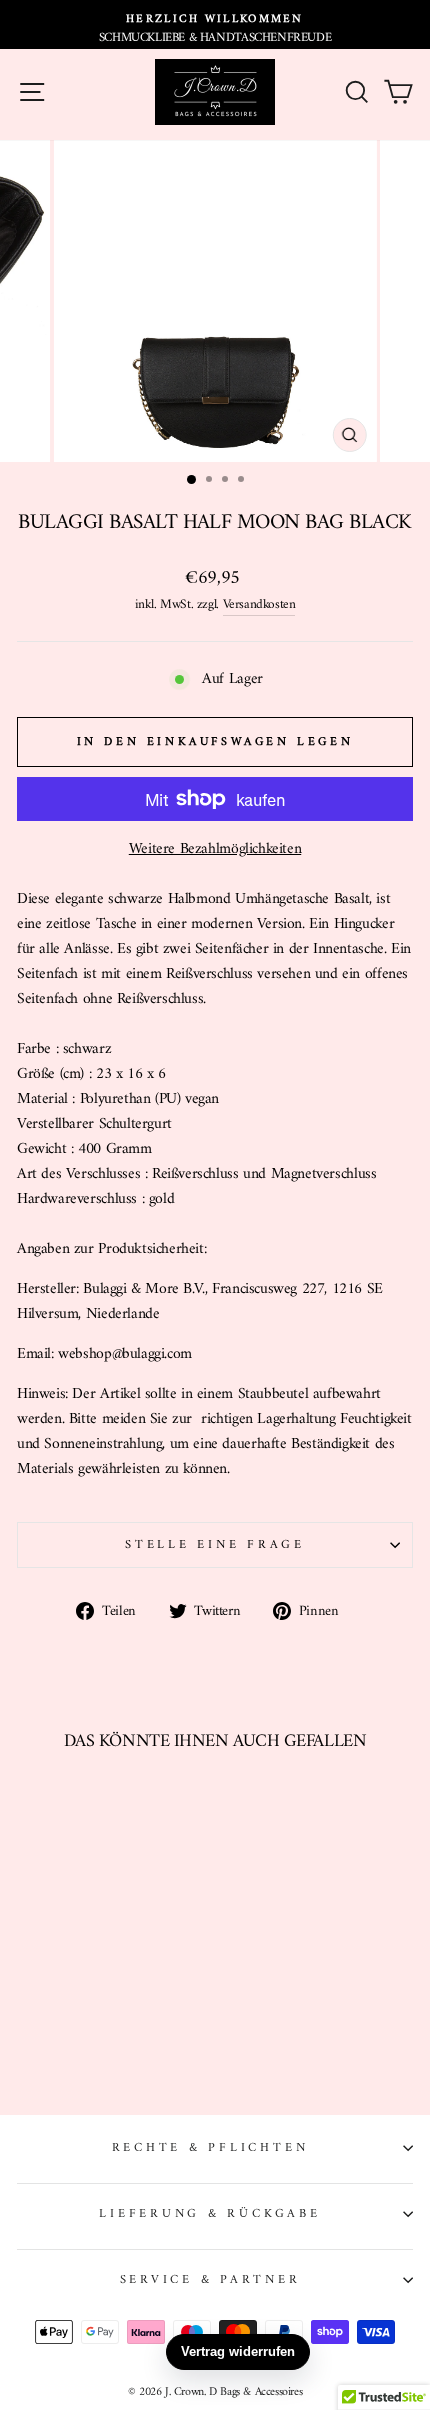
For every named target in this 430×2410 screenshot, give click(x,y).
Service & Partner (210, 2280)
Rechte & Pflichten (210, 2148)
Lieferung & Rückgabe (209, 2214)
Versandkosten (259, 605)
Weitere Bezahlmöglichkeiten (215, 849)
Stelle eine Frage (215, 1545)
